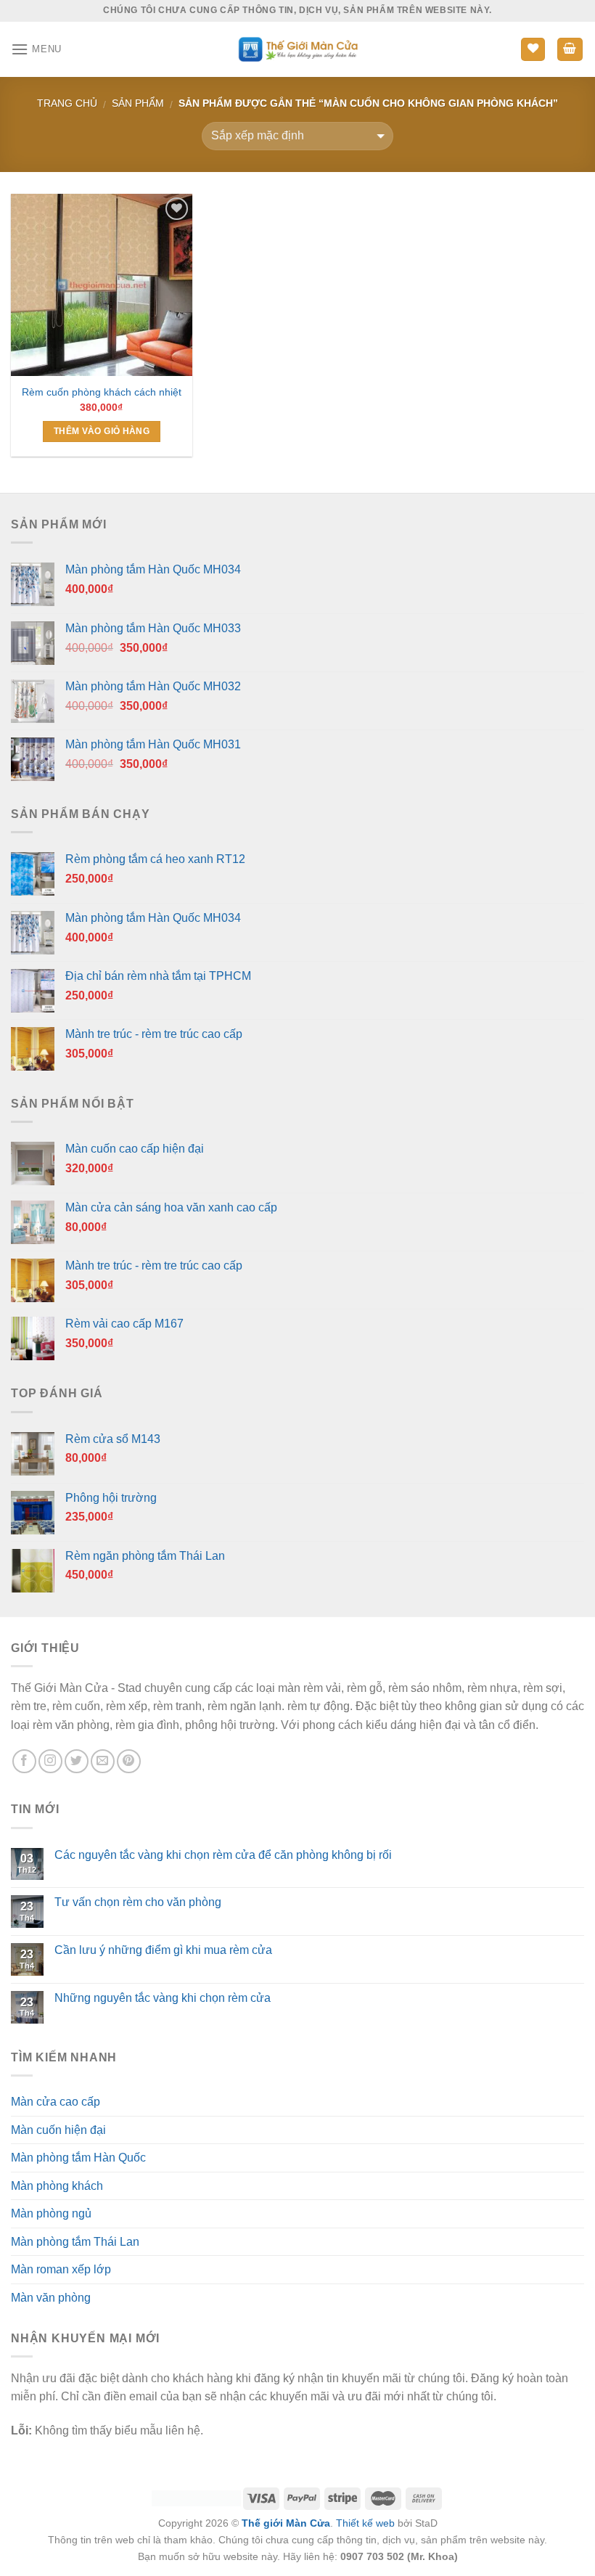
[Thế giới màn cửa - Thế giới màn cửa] (298, 49)
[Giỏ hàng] (570, 50)
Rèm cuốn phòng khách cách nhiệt (102, 392)
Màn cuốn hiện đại (58, 2130)
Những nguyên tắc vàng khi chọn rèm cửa (163, 1998)
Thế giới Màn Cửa (286, 2523)
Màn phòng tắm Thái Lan (75, 2242)
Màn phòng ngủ (51, 2213)
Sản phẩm (138, 103)
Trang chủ (67, 103)
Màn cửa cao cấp (56, 2102)
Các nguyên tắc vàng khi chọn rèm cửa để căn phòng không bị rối (223, 1855)
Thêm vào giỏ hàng (102, 431)
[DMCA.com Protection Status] (196, 2498)
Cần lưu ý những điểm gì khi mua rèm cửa (163, 1950)
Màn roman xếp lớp (61, 2269)
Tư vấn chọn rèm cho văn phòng (138, 1902)
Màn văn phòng (51, 2298)
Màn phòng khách (57, 2186)
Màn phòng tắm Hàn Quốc (78, 2158)
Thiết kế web (365, 2523)
